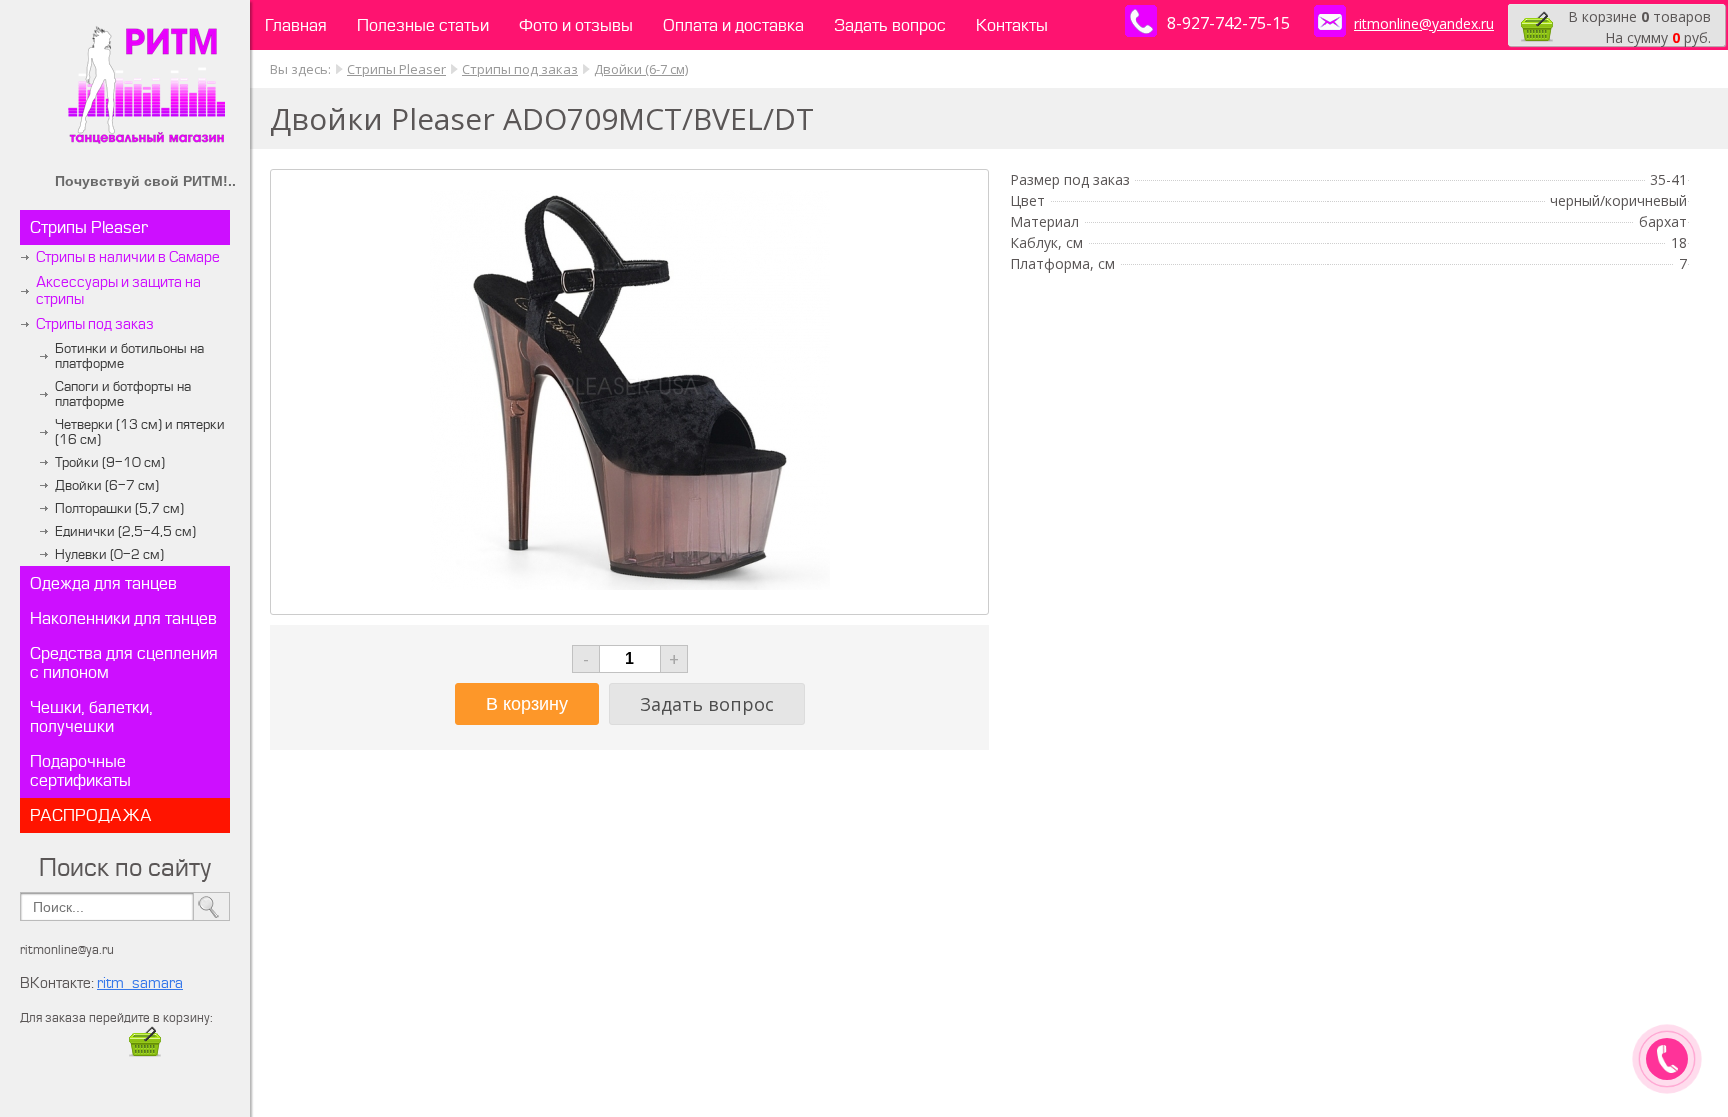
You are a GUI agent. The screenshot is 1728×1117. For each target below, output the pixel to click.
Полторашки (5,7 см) (119, 508)
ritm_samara (140, 983)
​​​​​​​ (145, 1053)
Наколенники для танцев (123, 618)
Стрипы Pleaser (89, 227)
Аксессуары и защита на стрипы (118, 291)
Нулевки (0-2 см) (109, 554)
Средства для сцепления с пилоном (124, 663)
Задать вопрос (890, 25)
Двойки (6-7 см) (107, 485)
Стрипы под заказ (95, 324)
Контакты (1012, 25)
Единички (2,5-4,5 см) (125, 531)
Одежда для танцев (103, 583)
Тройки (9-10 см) (110, 462)
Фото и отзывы (576, 25)
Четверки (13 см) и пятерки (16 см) (140, 432)
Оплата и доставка (733, 25)
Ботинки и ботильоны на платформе (129, 356)
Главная (296, 25)
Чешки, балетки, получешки (91, 717)
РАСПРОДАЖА (91, 815)
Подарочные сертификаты (80, 771)
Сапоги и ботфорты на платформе (123, 394)
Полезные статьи (423, 25)
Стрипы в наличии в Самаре (128, 257)
